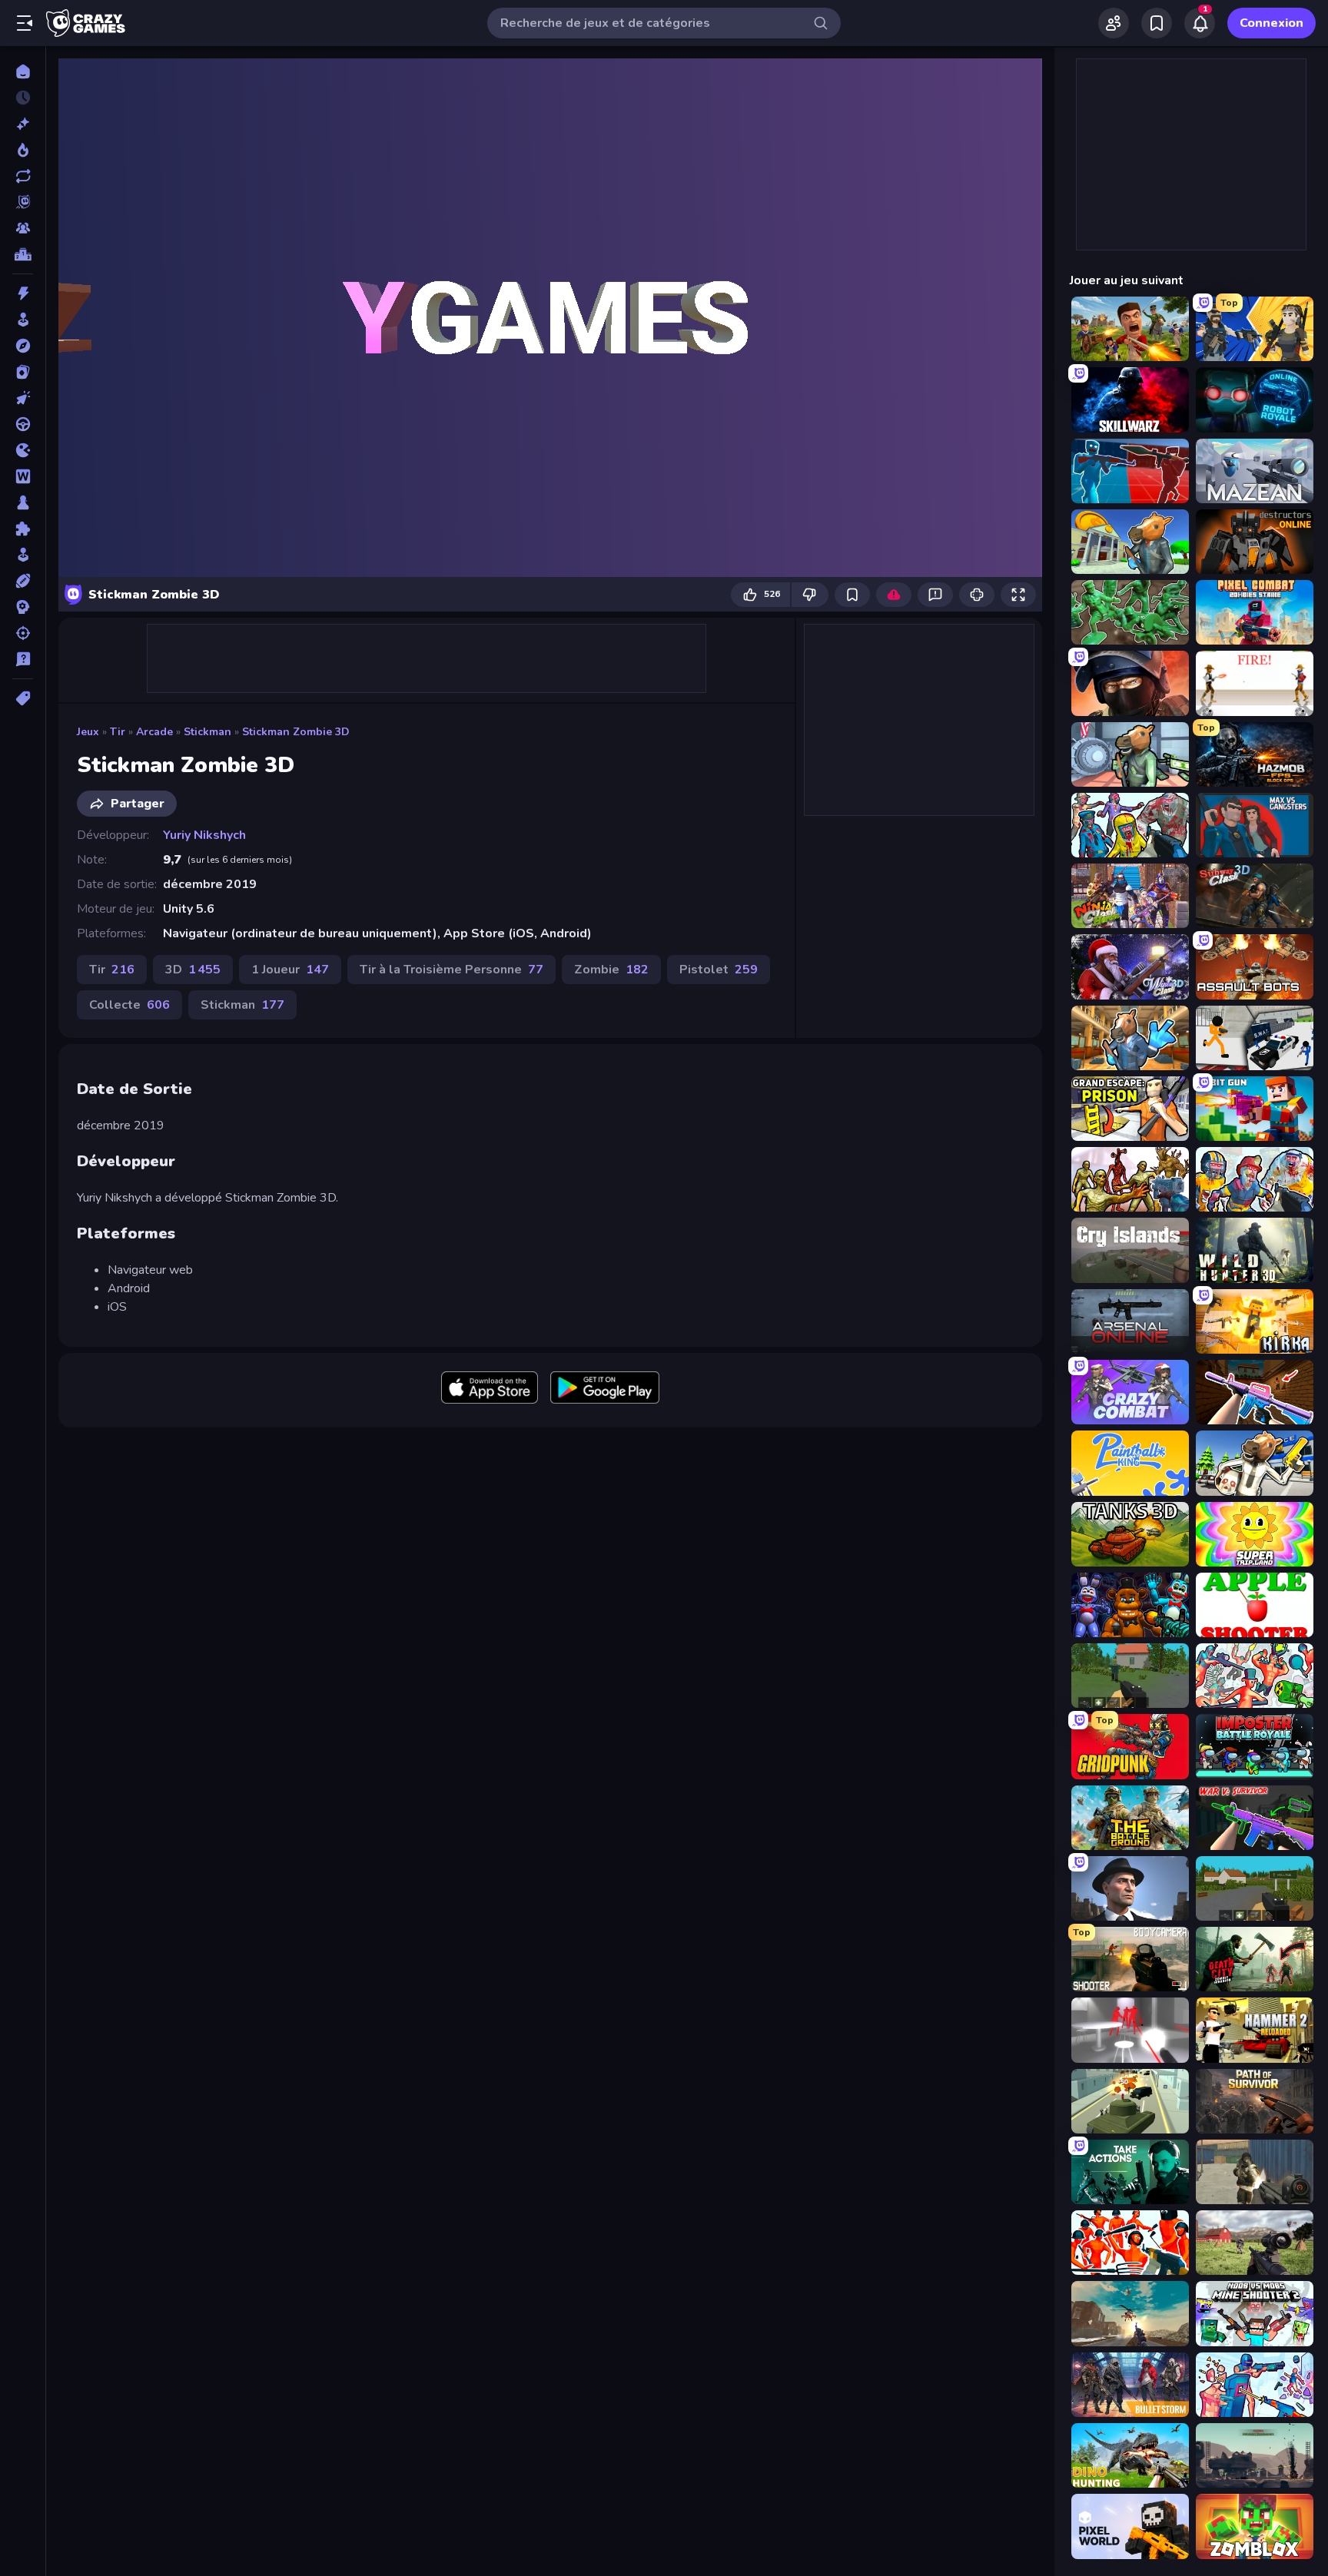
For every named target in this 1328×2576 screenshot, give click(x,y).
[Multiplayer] (23, 228)
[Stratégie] (23, 607)
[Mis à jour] (23, 176)
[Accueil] (23, 71)
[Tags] (23, 698)
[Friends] (1114, 23)
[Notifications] (1200, 23)
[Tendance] (23, 150)
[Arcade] (23, 320)
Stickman (207, 732)
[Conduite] (23, 424)
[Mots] (23, 476)
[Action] (23, 293)
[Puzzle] (23, 529)
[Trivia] (23, 659)
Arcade (154, 732)
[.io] (23, 450)
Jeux (88, 732)
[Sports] (23, 581)
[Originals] (23, 202)
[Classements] (23, 254)
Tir (118, 732)
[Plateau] (23, 502)
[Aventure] (23, 346)
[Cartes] (23, 372)
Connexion (1272, 23)
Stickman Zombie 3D (296, 732)
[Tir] (23, 633)
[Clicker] (23, 398)
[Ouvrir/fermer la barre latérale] (25, 23)
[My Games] (1157, 23)
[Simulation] (23, 555)
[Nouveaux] (23, 124)
